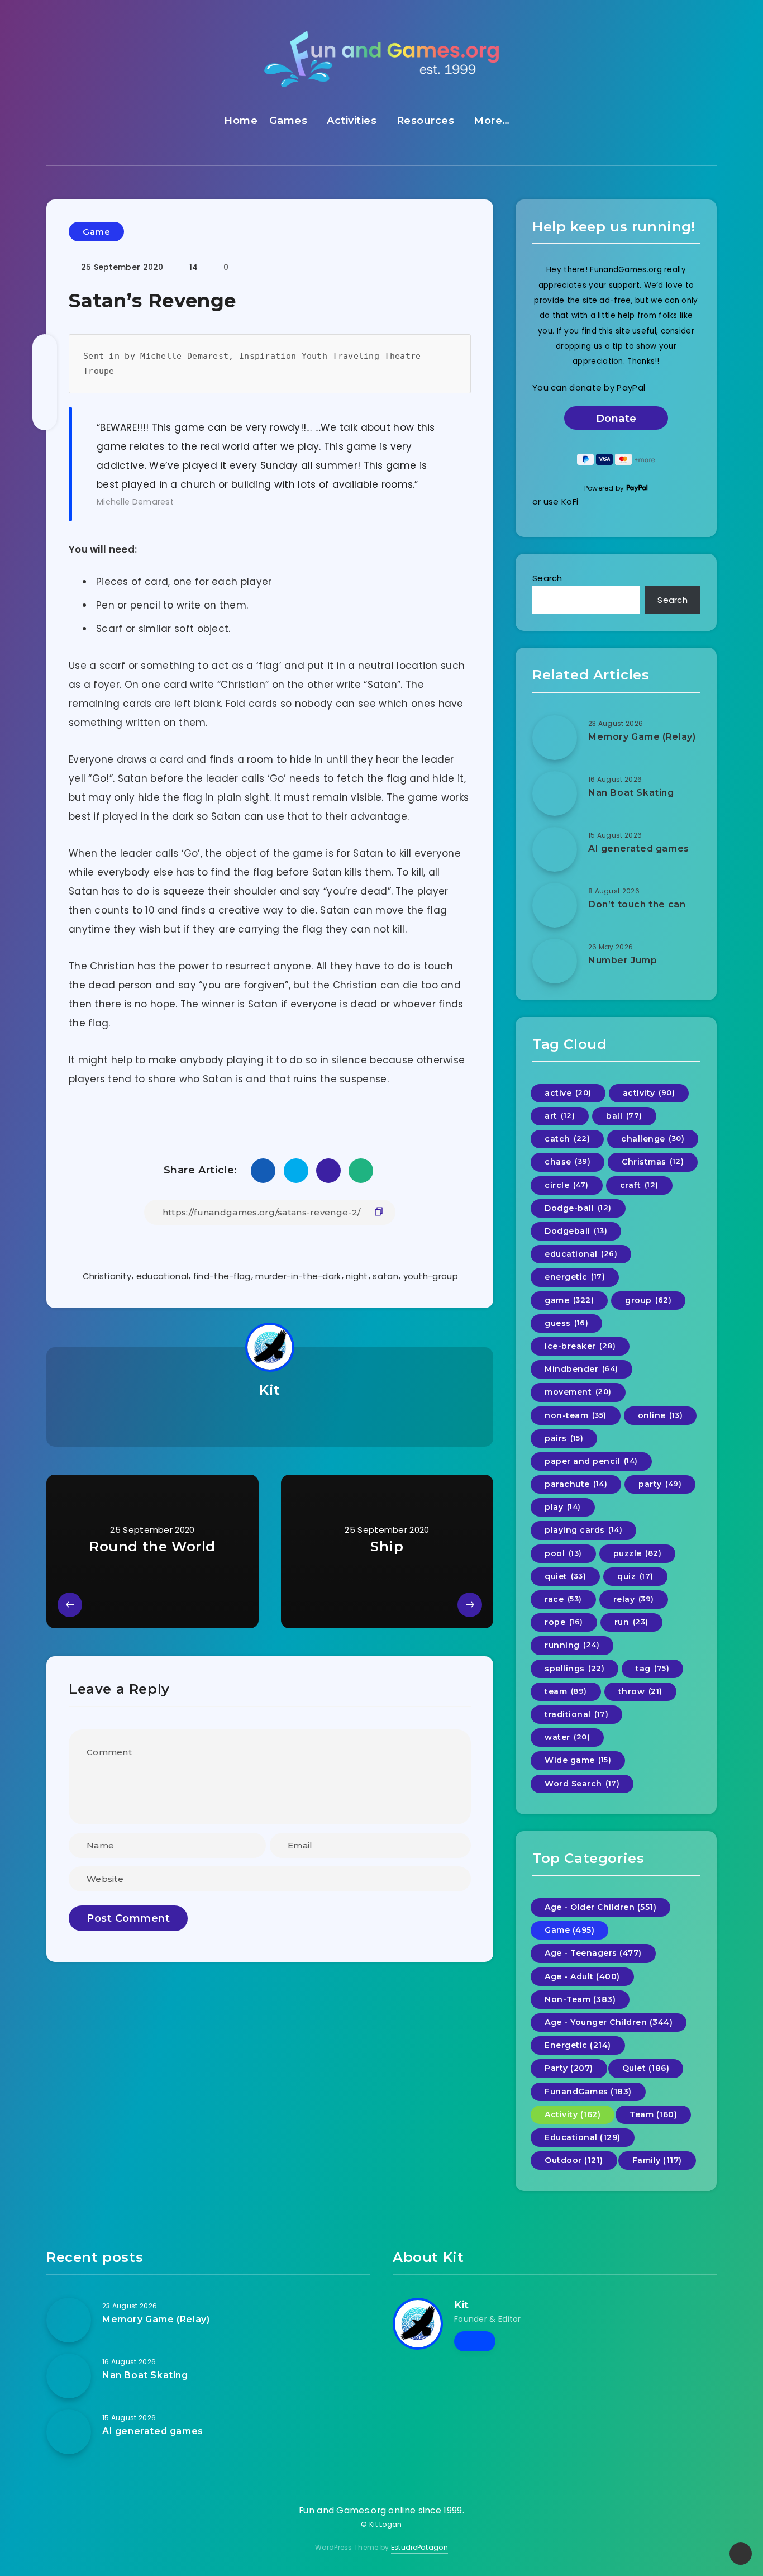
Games (288, 121)
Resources (426, 121)
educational (162, 1276)
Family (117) (657, 2160)
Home (241, 121)
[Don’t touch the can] (555, 905)
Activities (352, 121)
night (357, 1276)
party (660, 1484)
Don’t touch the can (637, 904)
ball (624, 1116)
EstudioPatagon (419, 2547)
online (661, 1415)
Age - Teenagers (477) (593, 1953)
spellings (574, 1669)
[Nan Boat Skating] (555, 793)
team (566, 1691)
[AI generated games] (555, 849)
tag (652, 1669)
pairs (564, 1438)
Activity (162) (573, 2114)
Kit (270, 1390)
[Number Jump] (555, 961)
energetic (575, 1277)
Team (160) (653, 2114)
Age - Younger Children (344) (609, 2022)
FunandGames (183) (588, 2092)
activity (649, 1093)
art (560, 1116)
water (567, 1737)
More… (492, 121)
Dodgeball (576, 1231)
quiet (565, 1576)
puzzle (638, 1553)
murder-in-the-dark (298, 1276)
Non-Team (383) (580, 1999)
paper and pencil (591, 1461)
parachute (576, 1484)
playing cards (583, 1530)
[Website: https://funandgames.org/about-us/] (270, 1419)
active (568, 1093)
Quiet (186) (646, 2068)
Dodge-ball (578, 1208)
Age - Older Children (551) (600, 1907)
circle (567, 1185)
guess (566, 1323)
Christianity (107, 1276)
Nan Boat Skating (631, 793)
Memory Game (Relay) (642, 737)
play (563, 1507)
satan (385, 1276)
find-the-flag (222, 1276)
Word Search (582, 1784)
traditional (576, 1714)
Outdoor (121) (574, 2160)
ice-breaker (580, 1346)
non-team (576, 1415)
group (648, 1300)
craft (639, 1185)
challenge (653, 1139)
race (563, 1599)
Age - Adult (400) (582, 1976)
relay (634, 1599)
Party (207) (569, 2068)
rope (564, 1622)
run (631, 1622)
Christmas (653, 1162)
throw (640, 1691)
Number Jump (623, 960)
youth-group (431, 1276)
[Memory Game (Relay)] (555, 738)
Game (96, 232)
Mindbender (581, 1369)
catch (567, 1139)
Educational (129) (583, 2137)
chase (568, 1162)
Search (547, 578)
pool (563, 1553)
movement (578, 1392)
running (572, 1645)
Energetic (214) (578, 2045)
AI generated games (639, 849)
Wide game (578, 1760)
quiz (635, 1576)
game (569, 1300)
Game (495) (569, 1930)
